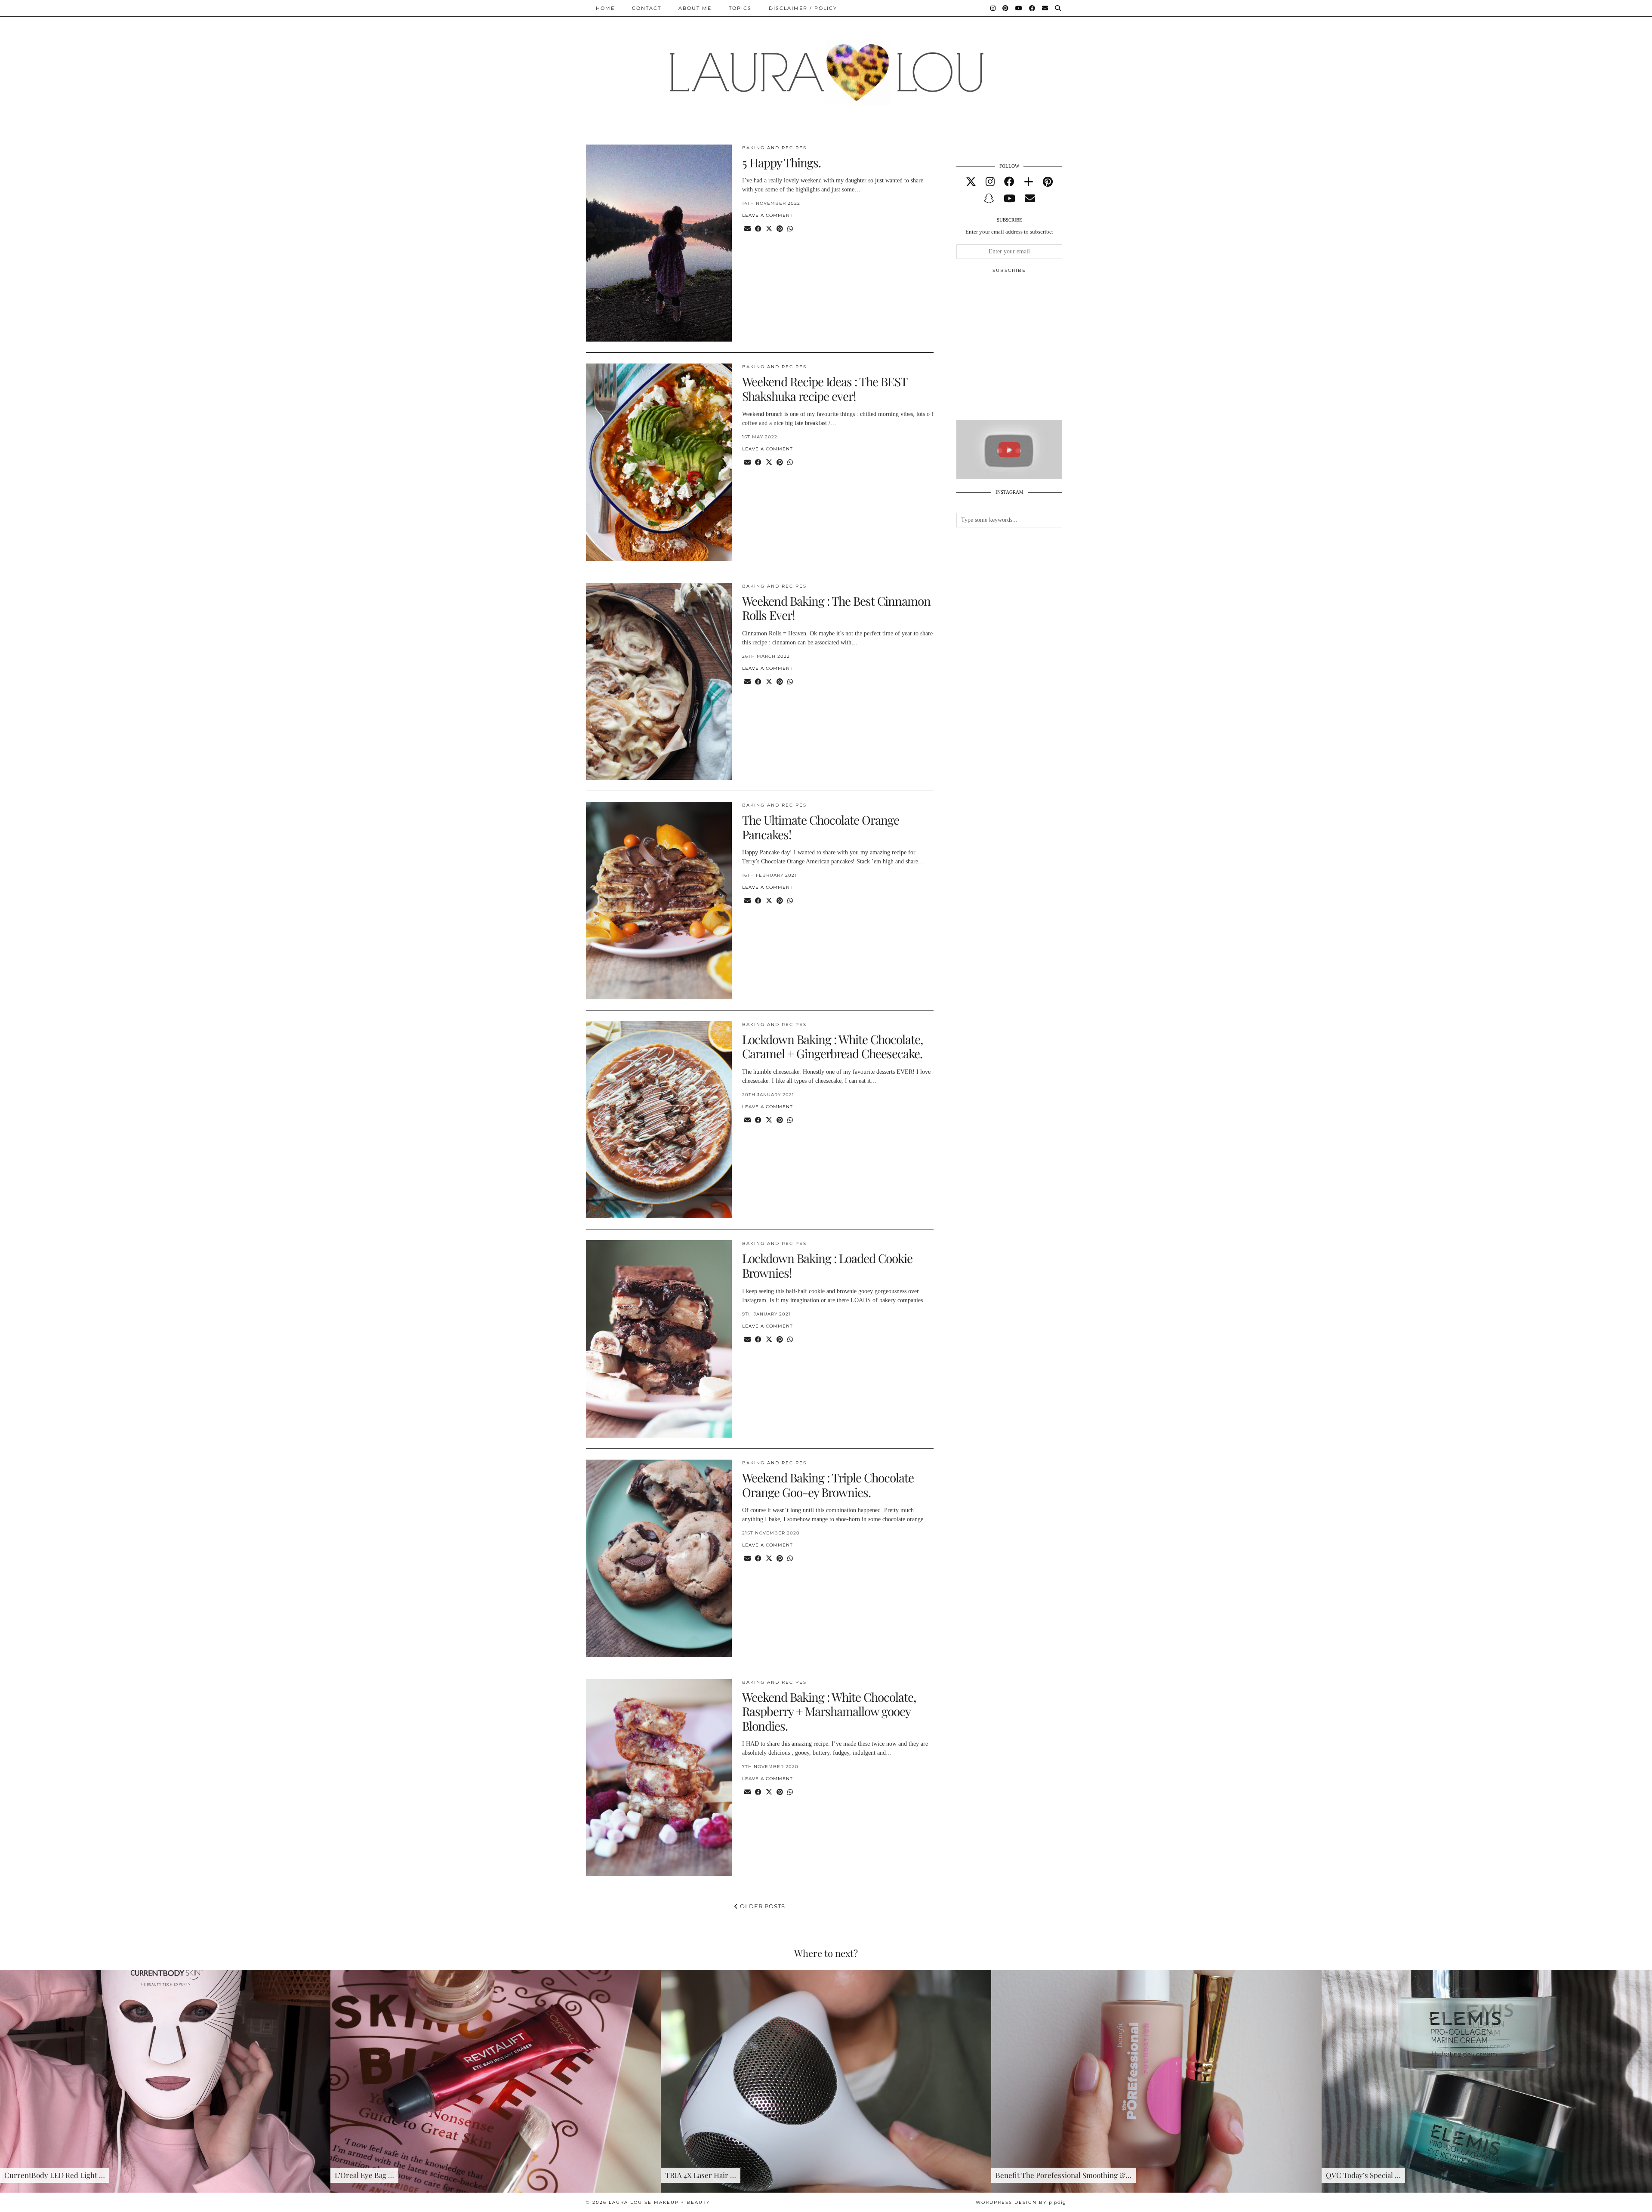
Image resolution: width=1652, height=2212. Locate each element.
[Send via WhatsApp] (790, 229)
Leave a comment (767, 215)
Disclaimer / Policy (803, 8)
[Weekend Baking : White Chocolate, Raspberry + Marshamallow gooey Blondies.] (659, 1778)
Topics (740, 8)
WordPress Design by (1021, 2202)
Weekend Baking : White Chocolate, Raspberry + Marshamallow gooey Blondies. (829, 1711)
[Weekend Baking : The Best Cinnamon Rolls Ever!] (659, 682)
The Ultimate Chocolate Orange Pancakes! (821, 827)
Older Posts (762, 1906)
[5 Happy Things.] (659, 243)
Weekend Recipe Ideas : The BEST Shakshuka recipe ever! (824, 389)
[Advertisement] (1021, 350)
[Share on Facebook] (758, 229)
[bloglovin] (1029, 182)
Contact (647, 8)
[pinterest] (1048, 182)
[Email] (1045, 8)
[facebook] (1009, 182)
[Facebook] (1032, 8)
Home (605, 8)
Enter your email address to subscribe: (1009, 232)
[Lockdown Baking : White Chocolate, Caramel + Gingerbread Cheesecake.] (659, 1120)
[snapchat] (989, 199)
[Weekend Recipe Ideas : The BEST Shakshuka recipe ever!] (659, 462)
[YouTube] (1019, 8)
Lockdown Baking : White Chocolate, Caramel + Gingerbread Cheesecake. (832, 1046)
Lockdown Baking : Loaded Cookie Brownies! (827, 1265)
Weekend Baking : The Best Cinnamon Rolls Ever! (836, 608)
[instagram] (990, 182)
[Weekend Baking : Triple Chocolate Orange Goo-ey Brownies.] (659, 1558)
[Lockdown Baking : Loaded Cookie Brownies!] (659, 1339)
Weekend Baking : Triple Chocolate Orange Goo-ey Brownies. (828, 1485)
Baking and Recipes (774, 148)
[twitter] (971, 182)
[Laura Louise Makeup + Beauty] (826, 66)
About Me (695, 8)
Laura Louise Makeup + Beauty (659, 2202)
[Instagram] (993, 8)
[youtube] (1009, 199)
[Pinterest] (1006, 8)
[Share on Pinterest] (780, 229)
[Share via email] (747, 229)
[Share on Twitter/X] (769, 229)
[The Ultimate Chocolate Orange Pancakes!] (659, 901)
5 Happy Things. (781, 162)
